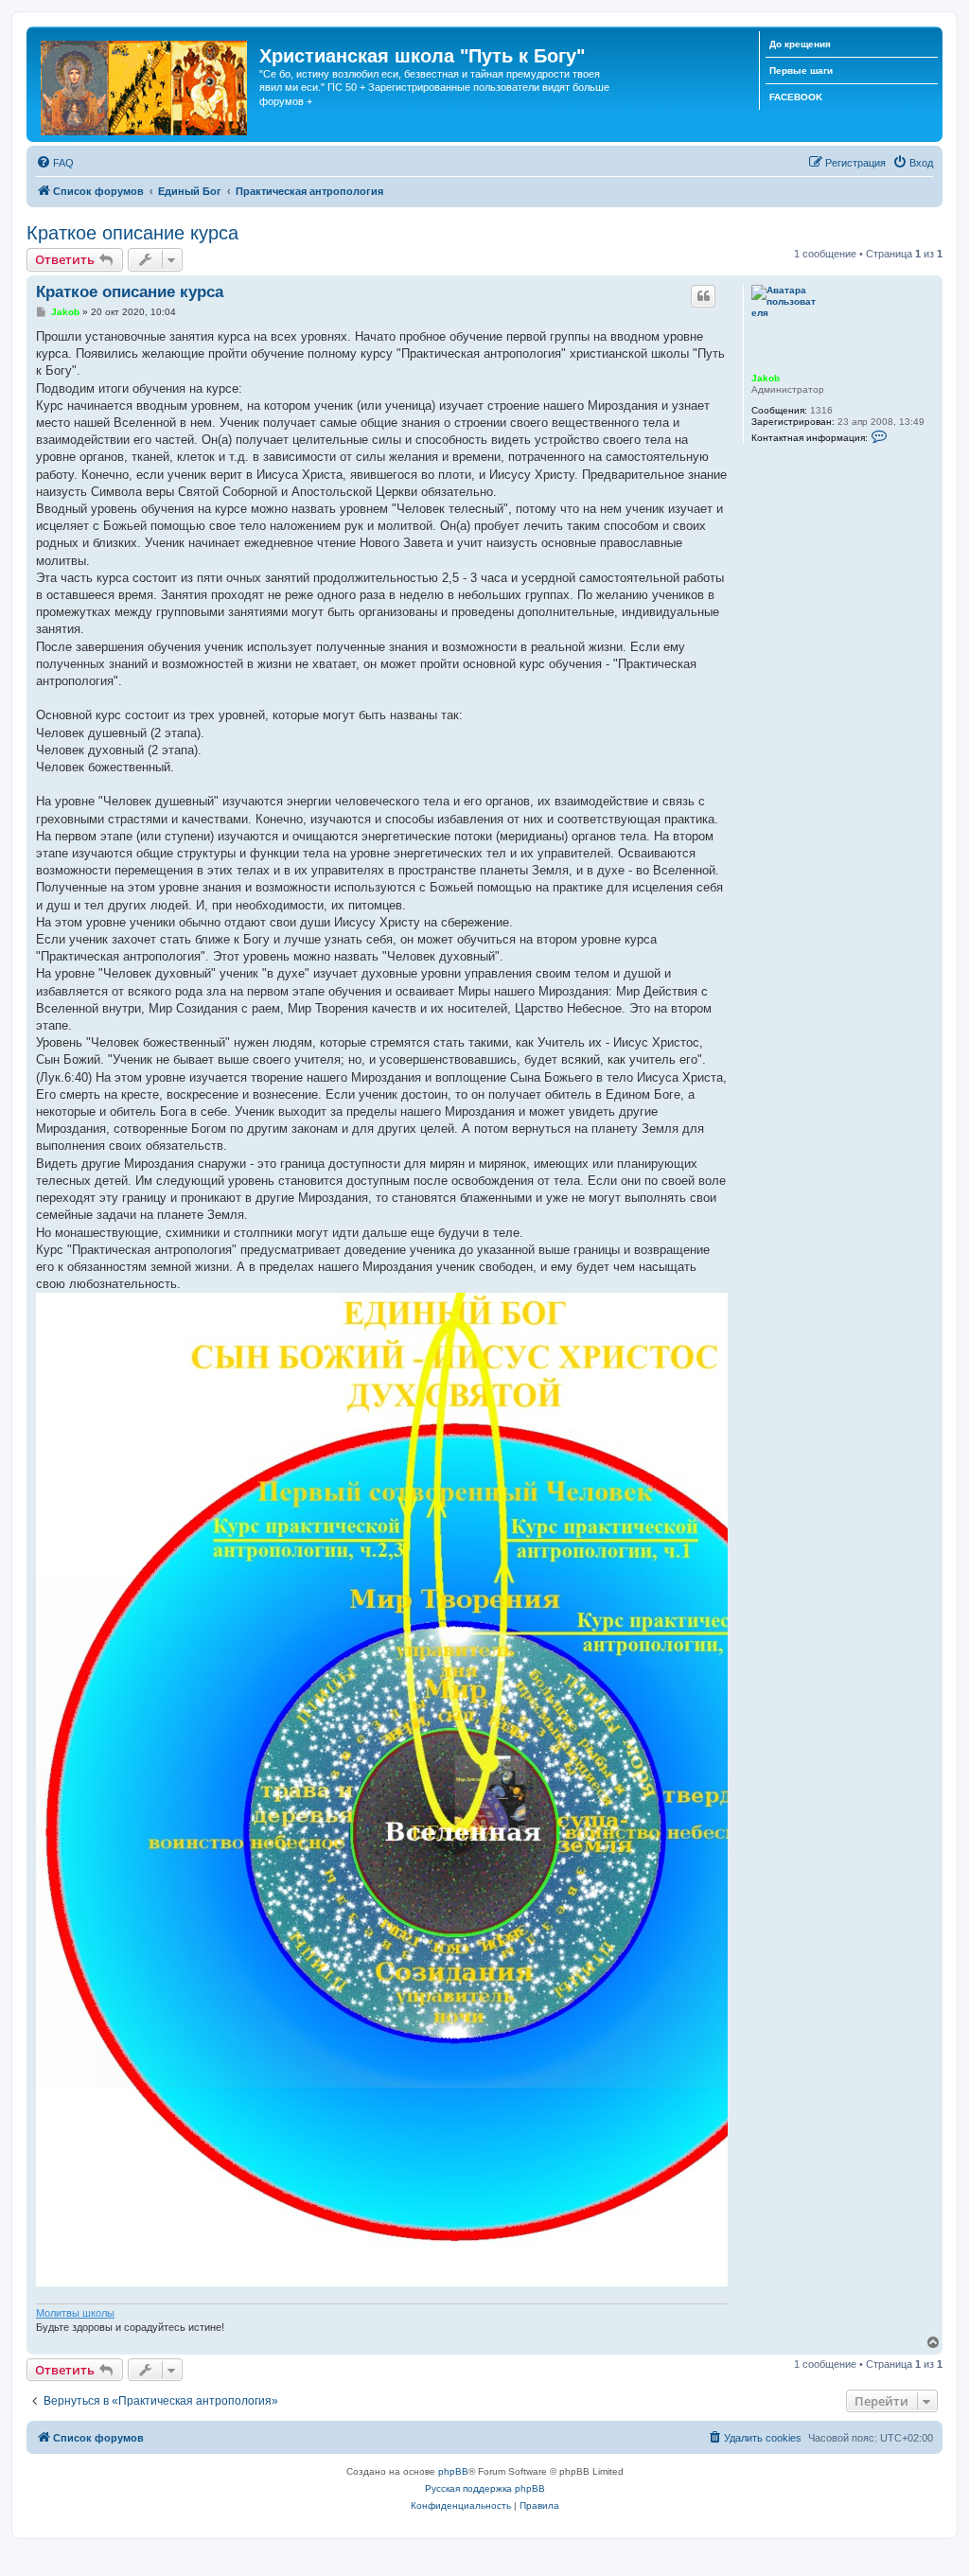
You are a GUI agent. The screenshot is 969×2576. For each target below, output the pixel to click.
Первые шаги (801, 71)
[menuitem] (55, 163)
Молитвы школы (75, 2313)
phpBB (453, 2471)
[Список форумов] (145, 84)
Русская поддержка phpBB (485, 2488)
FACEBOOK (796, 97)
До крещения (800, 44)
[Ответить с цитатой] (703, 296)
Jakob (766, 378)
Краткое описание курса (132, 233)
